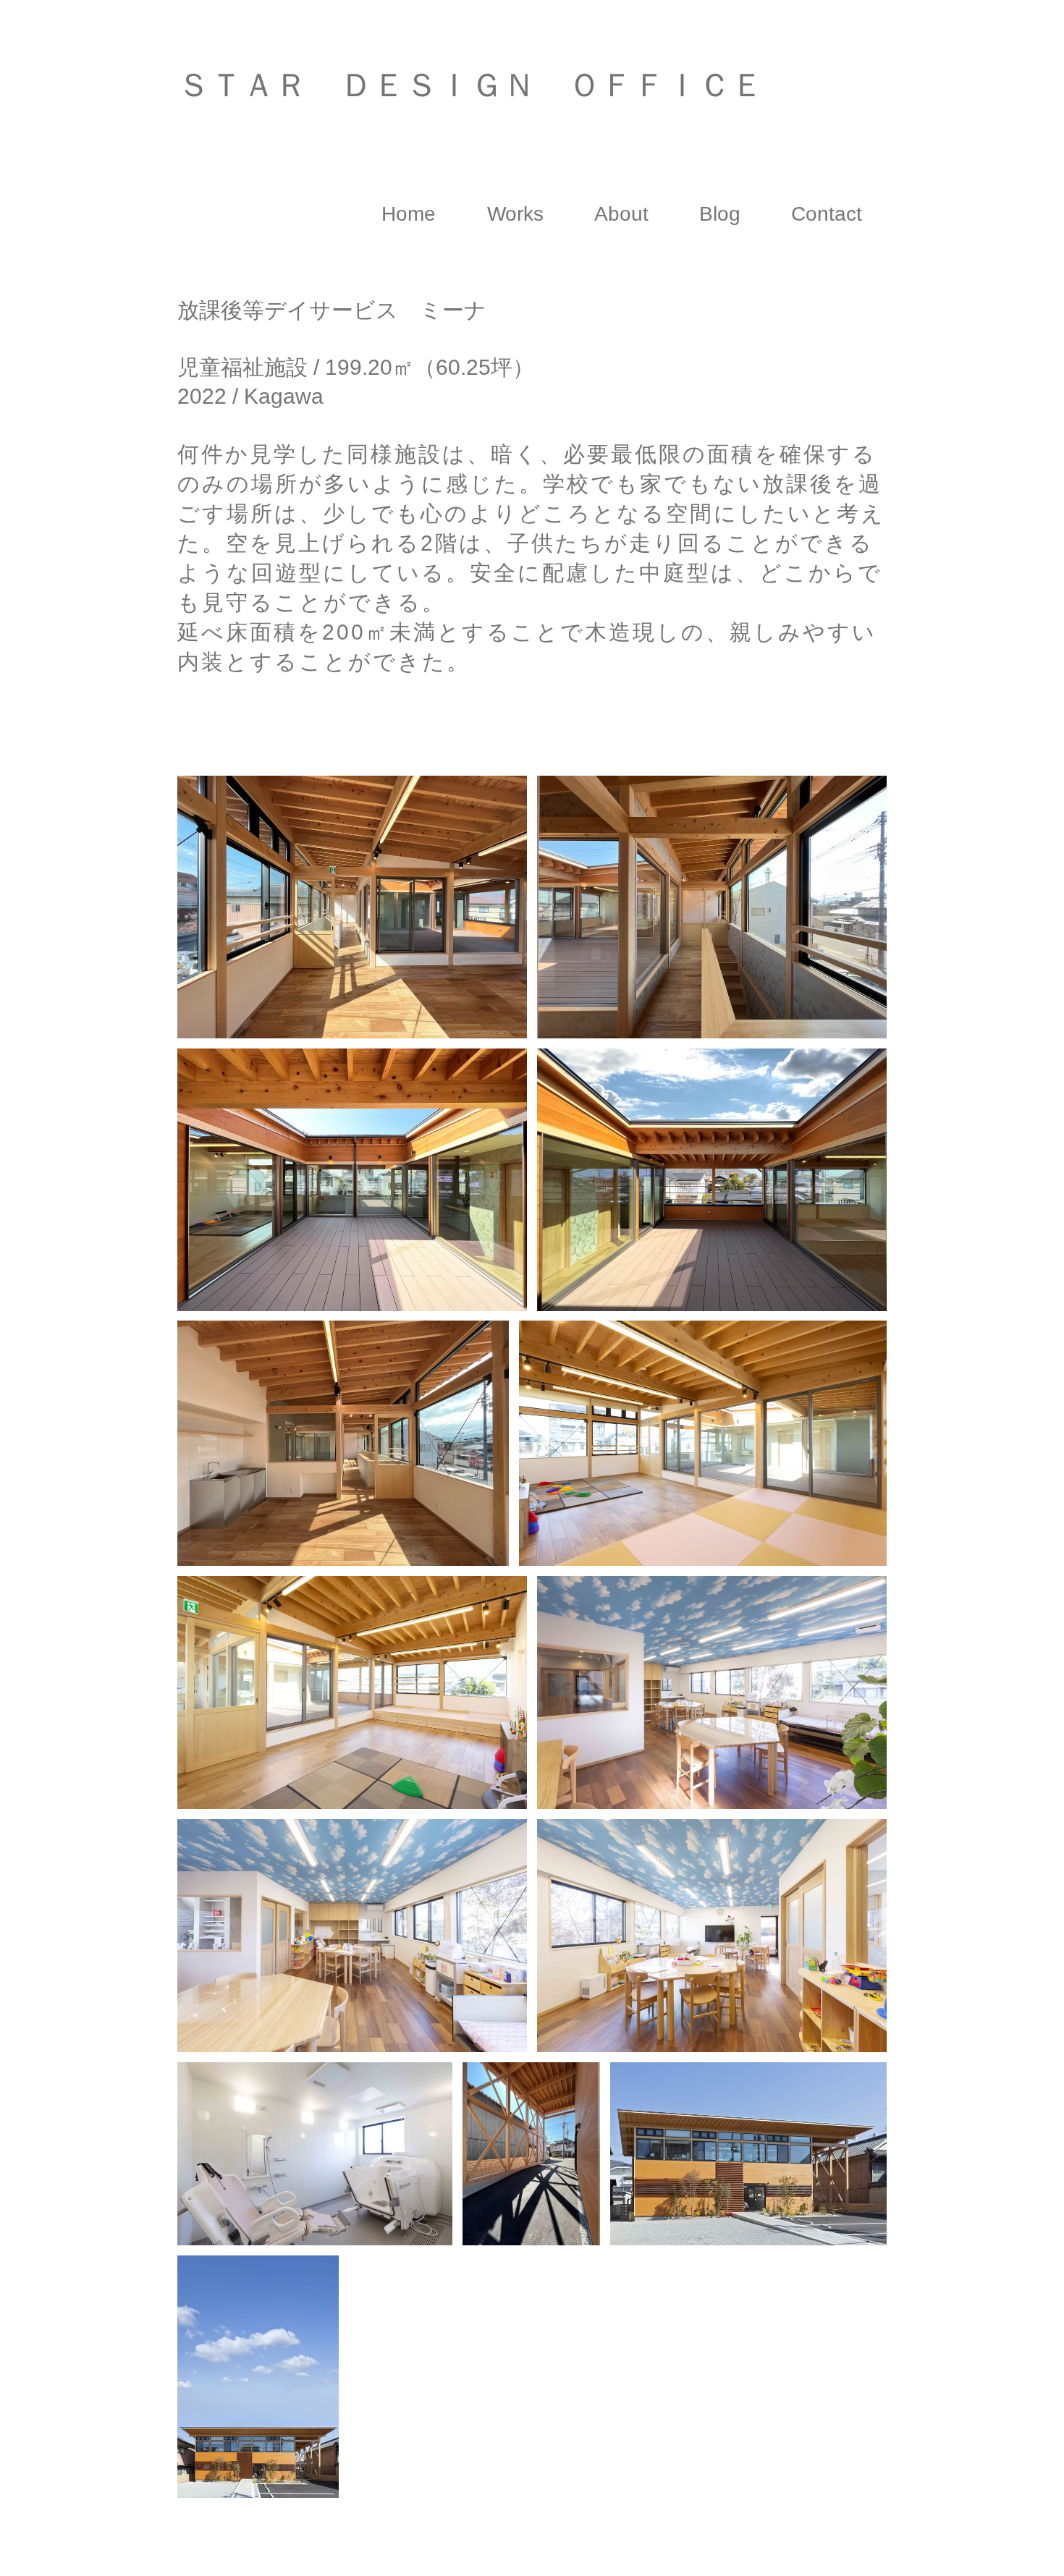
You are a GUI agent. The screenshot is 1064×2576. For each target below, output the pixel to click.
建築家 (306, 128)
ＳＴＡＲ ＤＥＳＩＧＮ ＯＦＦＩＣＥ (470, 85)
